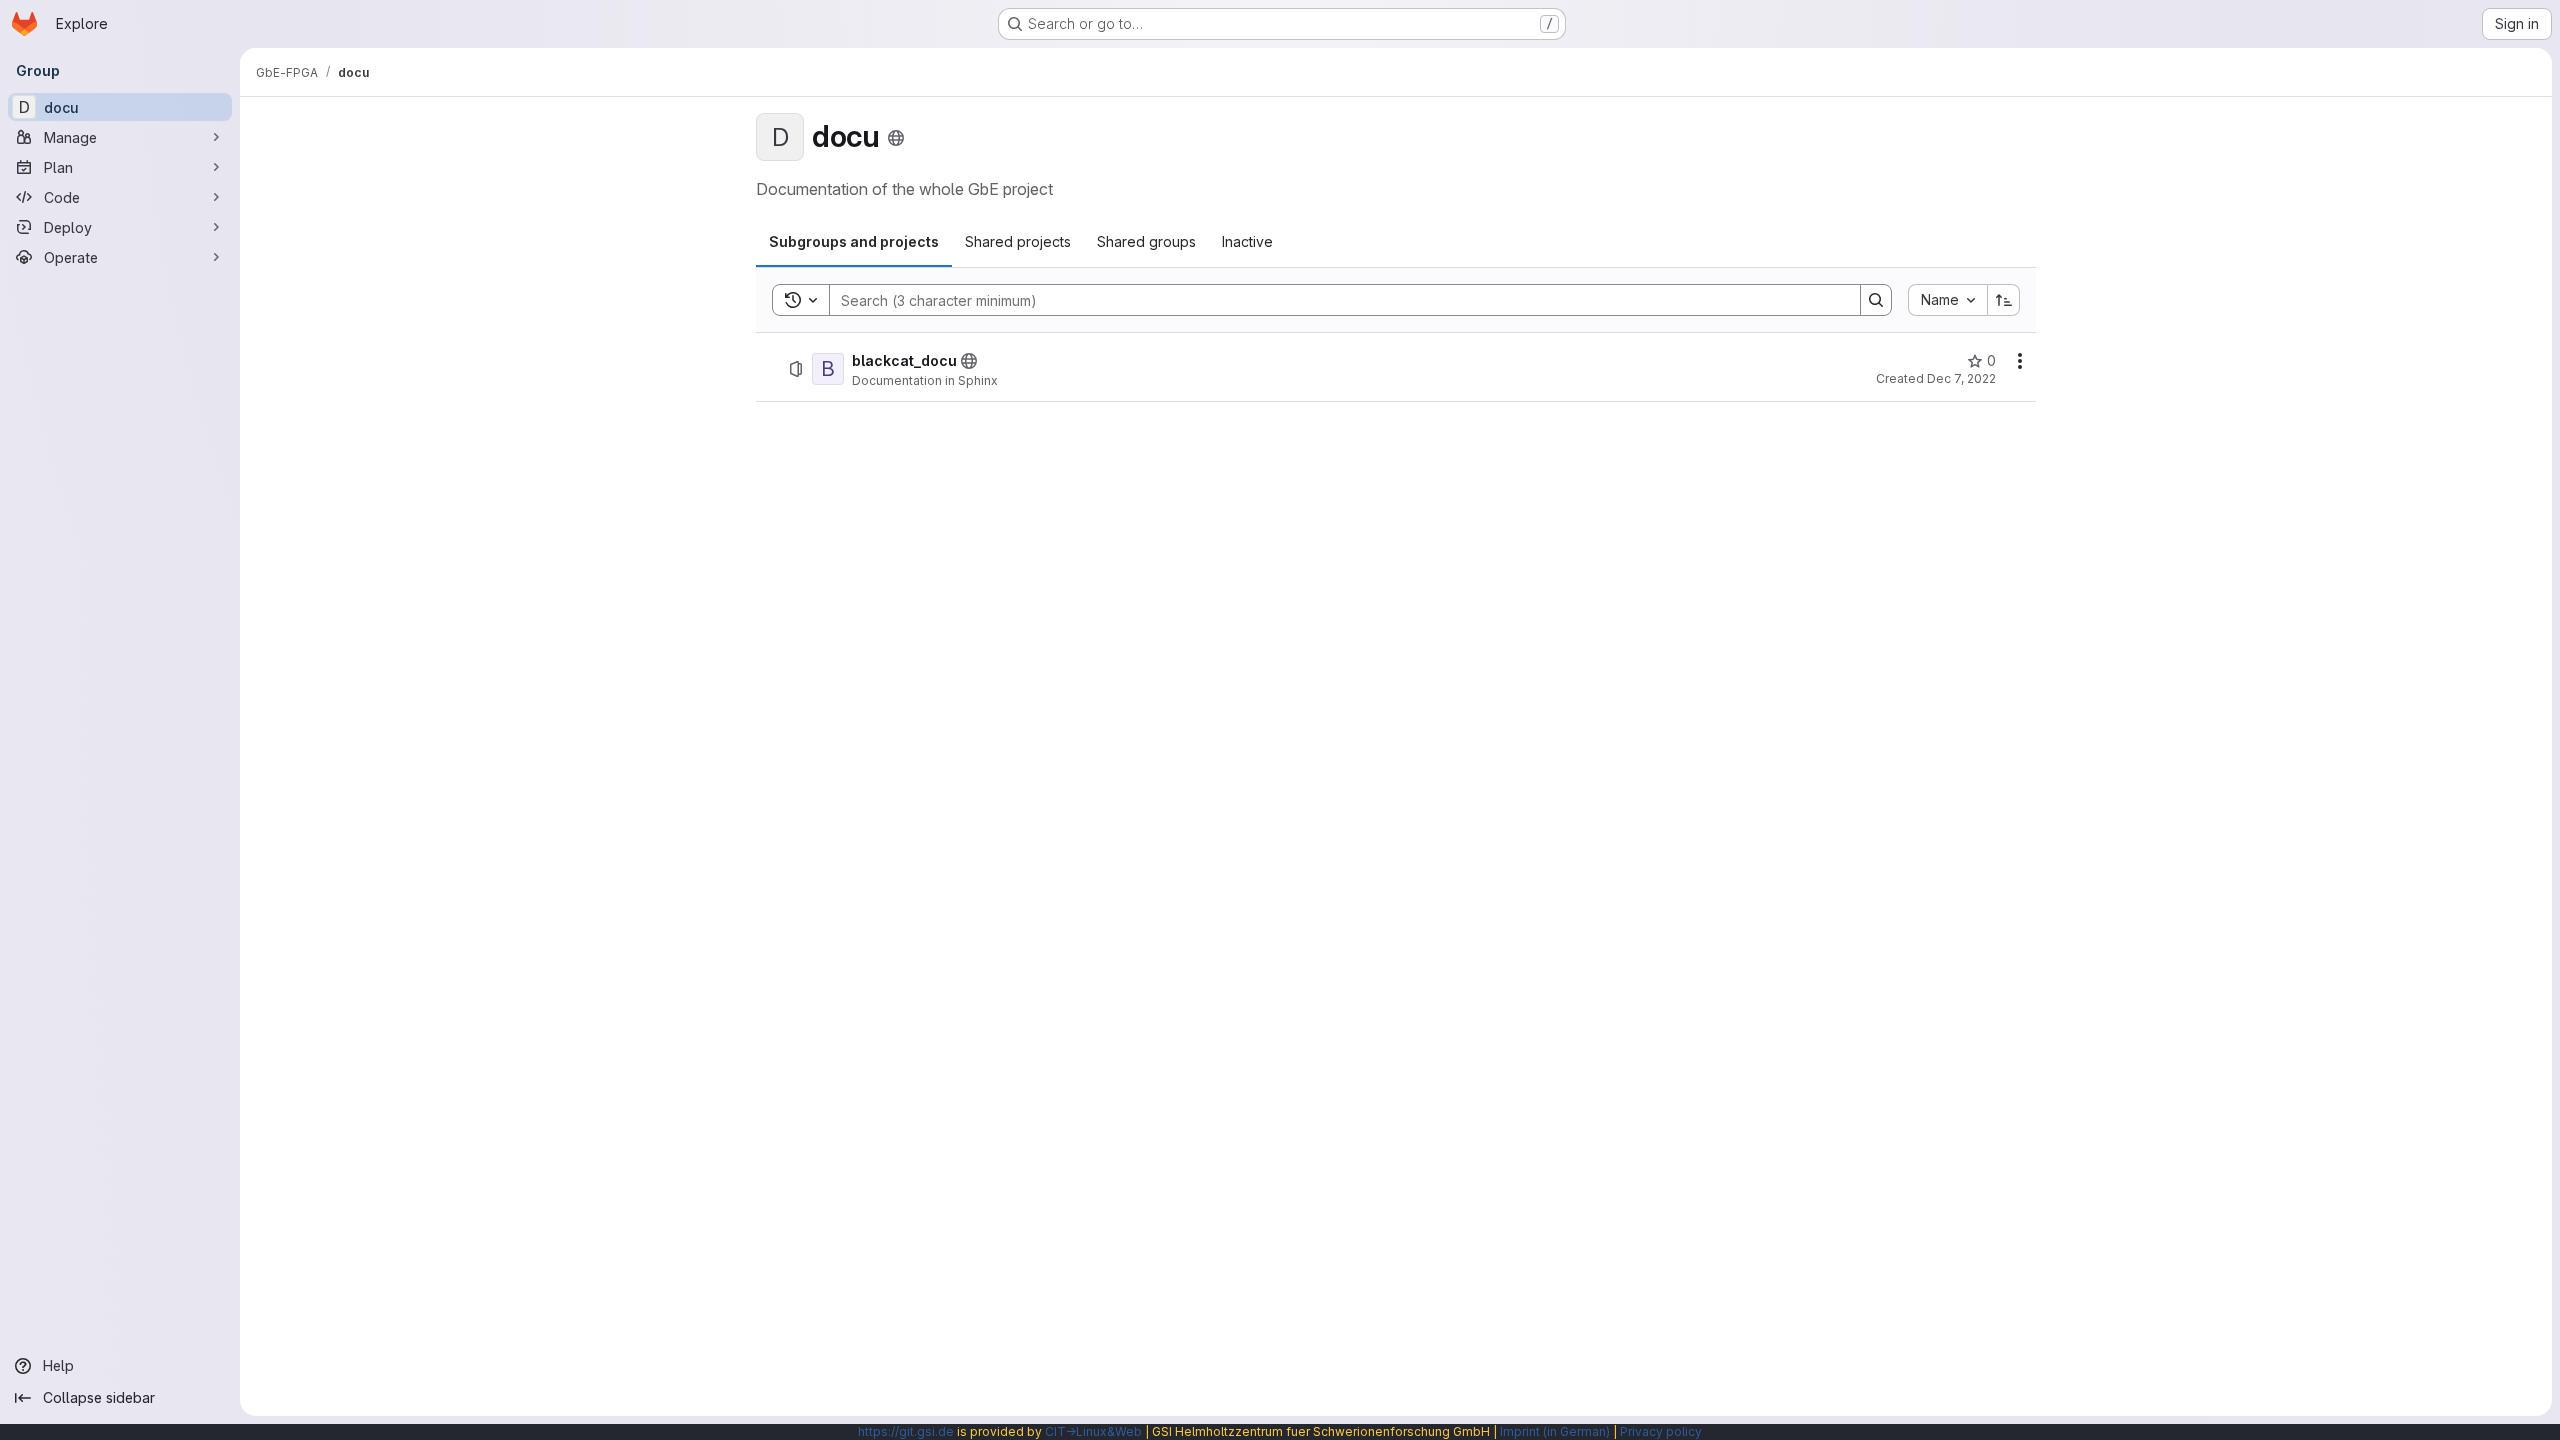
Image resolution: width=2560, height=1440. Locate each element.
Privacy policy (1661, 1431)
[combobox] (1947, 300)
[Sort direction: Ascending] (2004, 300)
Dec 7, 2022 (1961, 378)
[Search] (1876, 300)
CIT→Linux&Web (1093, 1431)
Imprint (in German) (1555, 1431)
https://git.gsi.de (906, 1431)
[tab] (854, 242)
